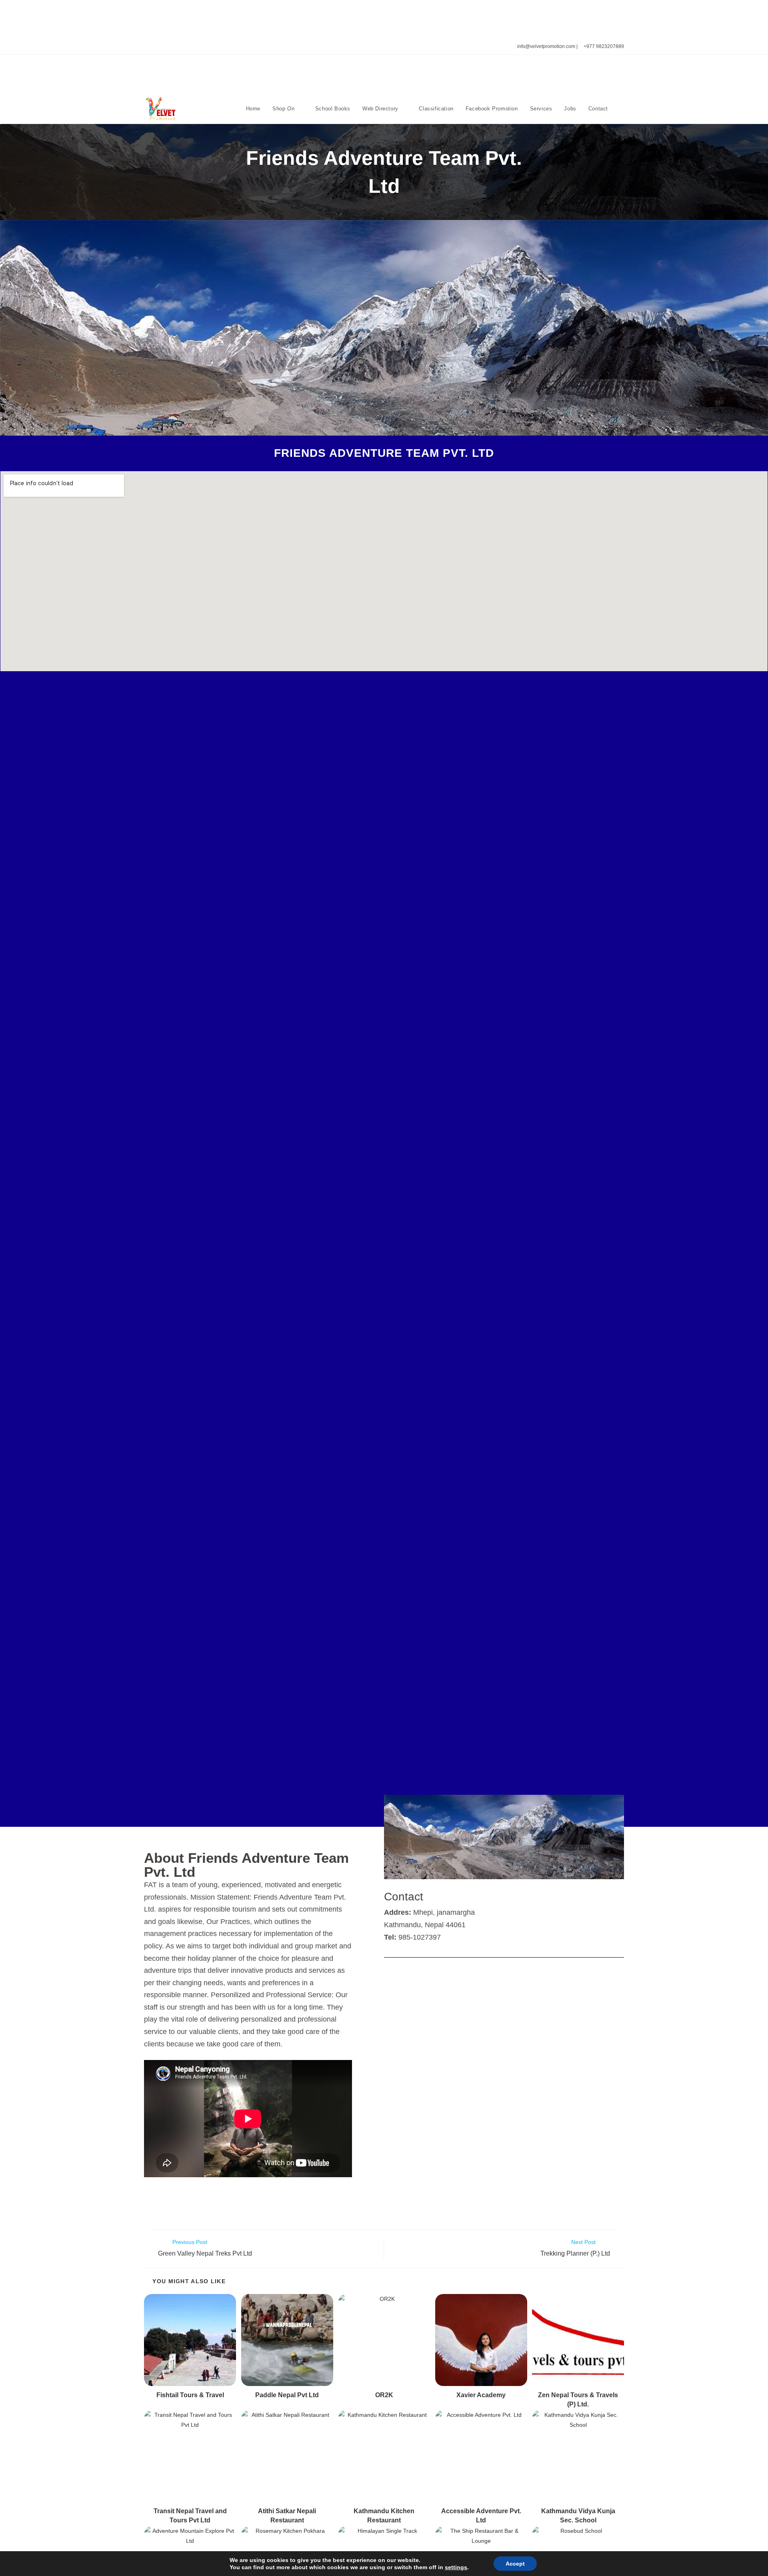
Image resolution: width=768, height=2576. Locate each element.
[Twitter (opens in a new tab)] (147, 47)
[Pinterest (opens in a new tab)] (165, 47)
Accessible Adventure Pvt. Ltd (481, 2515)
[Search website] (622, 109)
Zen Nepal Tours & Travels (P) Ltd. (578, 2399)
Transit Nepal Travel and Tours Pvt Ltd (190, 2515)
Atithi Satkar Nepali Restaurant (287, 2515)
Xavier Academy (481, 2395)
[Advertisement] (384, 18)
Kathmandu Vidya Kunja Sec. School (578, 2515)
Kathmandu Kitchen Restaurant (384, 2515)
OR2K (384, 2395)
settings (456, 2567)
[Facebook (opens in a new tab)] (155, 47)
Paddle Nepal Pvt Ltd (287, 2395)
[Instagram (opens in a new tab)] (174, 47)
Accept (515, 2564)
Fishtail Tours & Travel (190, 2395)
